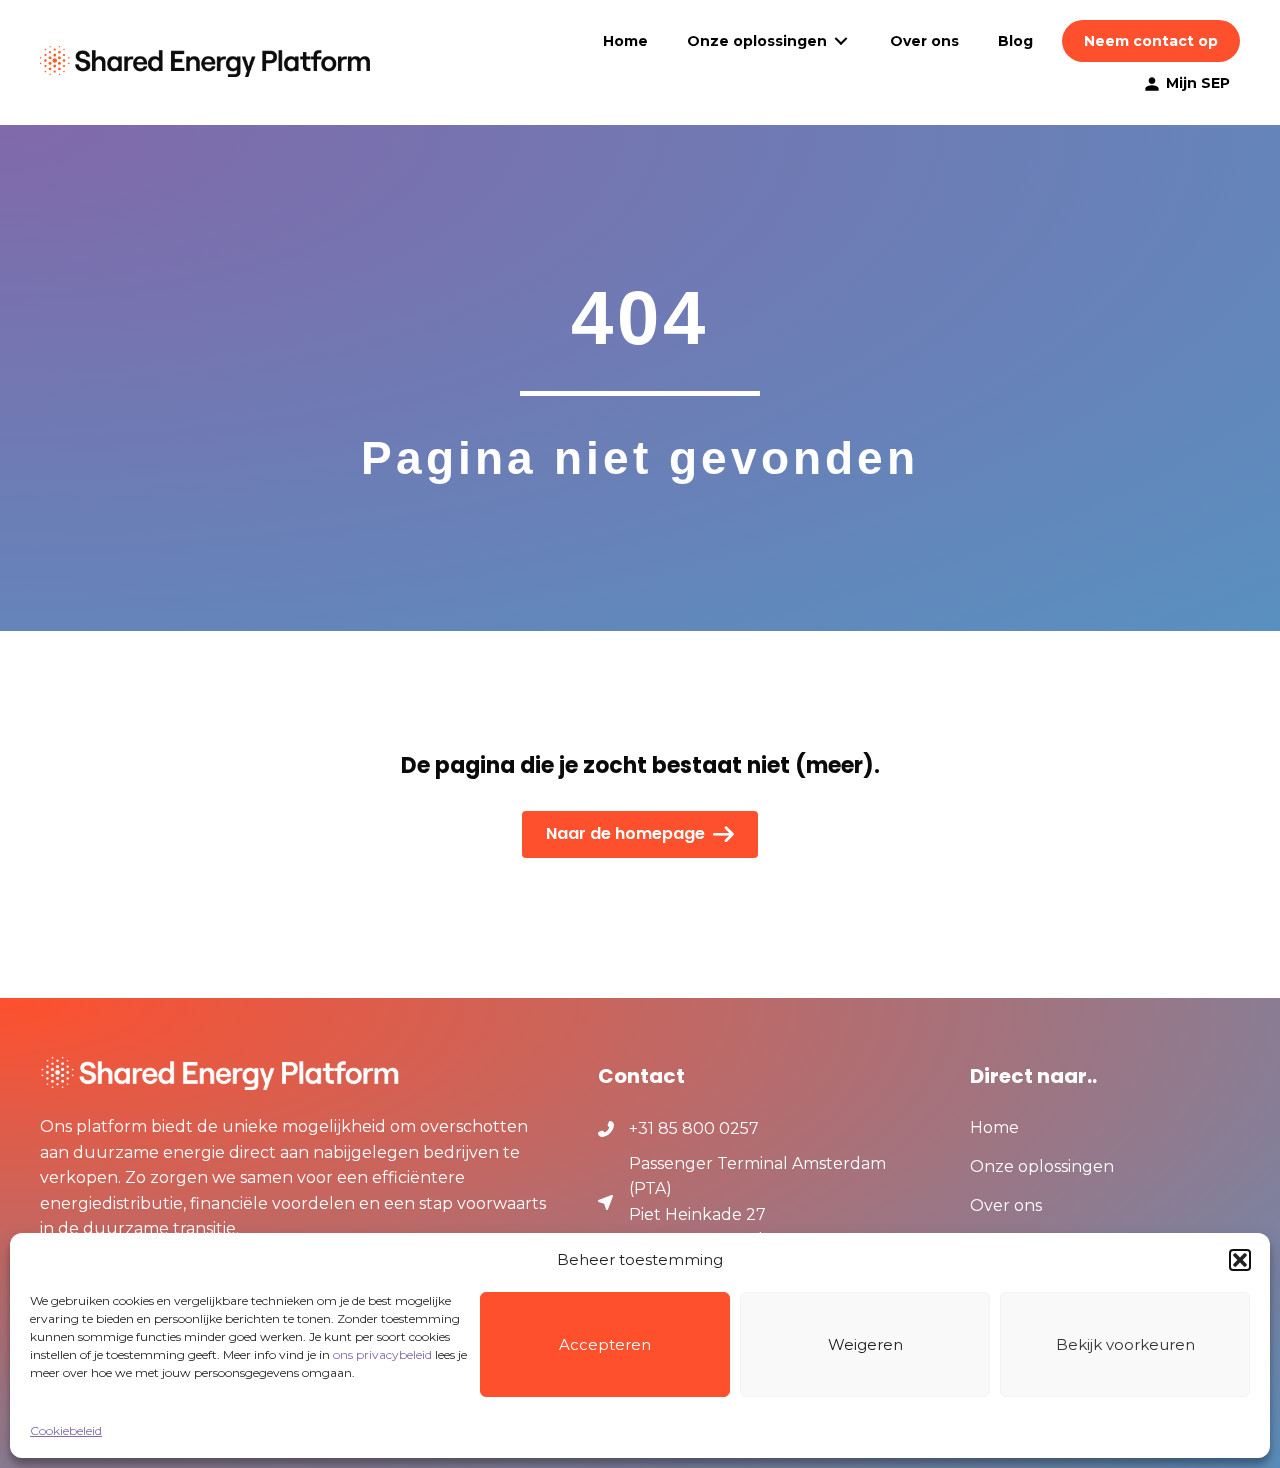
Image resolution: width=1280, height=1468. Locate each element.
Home (994, 1128)
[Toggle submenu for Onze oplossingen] (841, 41)
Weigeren (865, 1344)
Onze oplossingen (1042, 1167)
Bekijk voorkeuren (1125, 1344)
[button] (1240, 1260)
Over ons (1006, 1206)
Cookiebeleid (66, 1430)
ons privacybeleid (382, 1354)
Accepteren (605, 1344)
